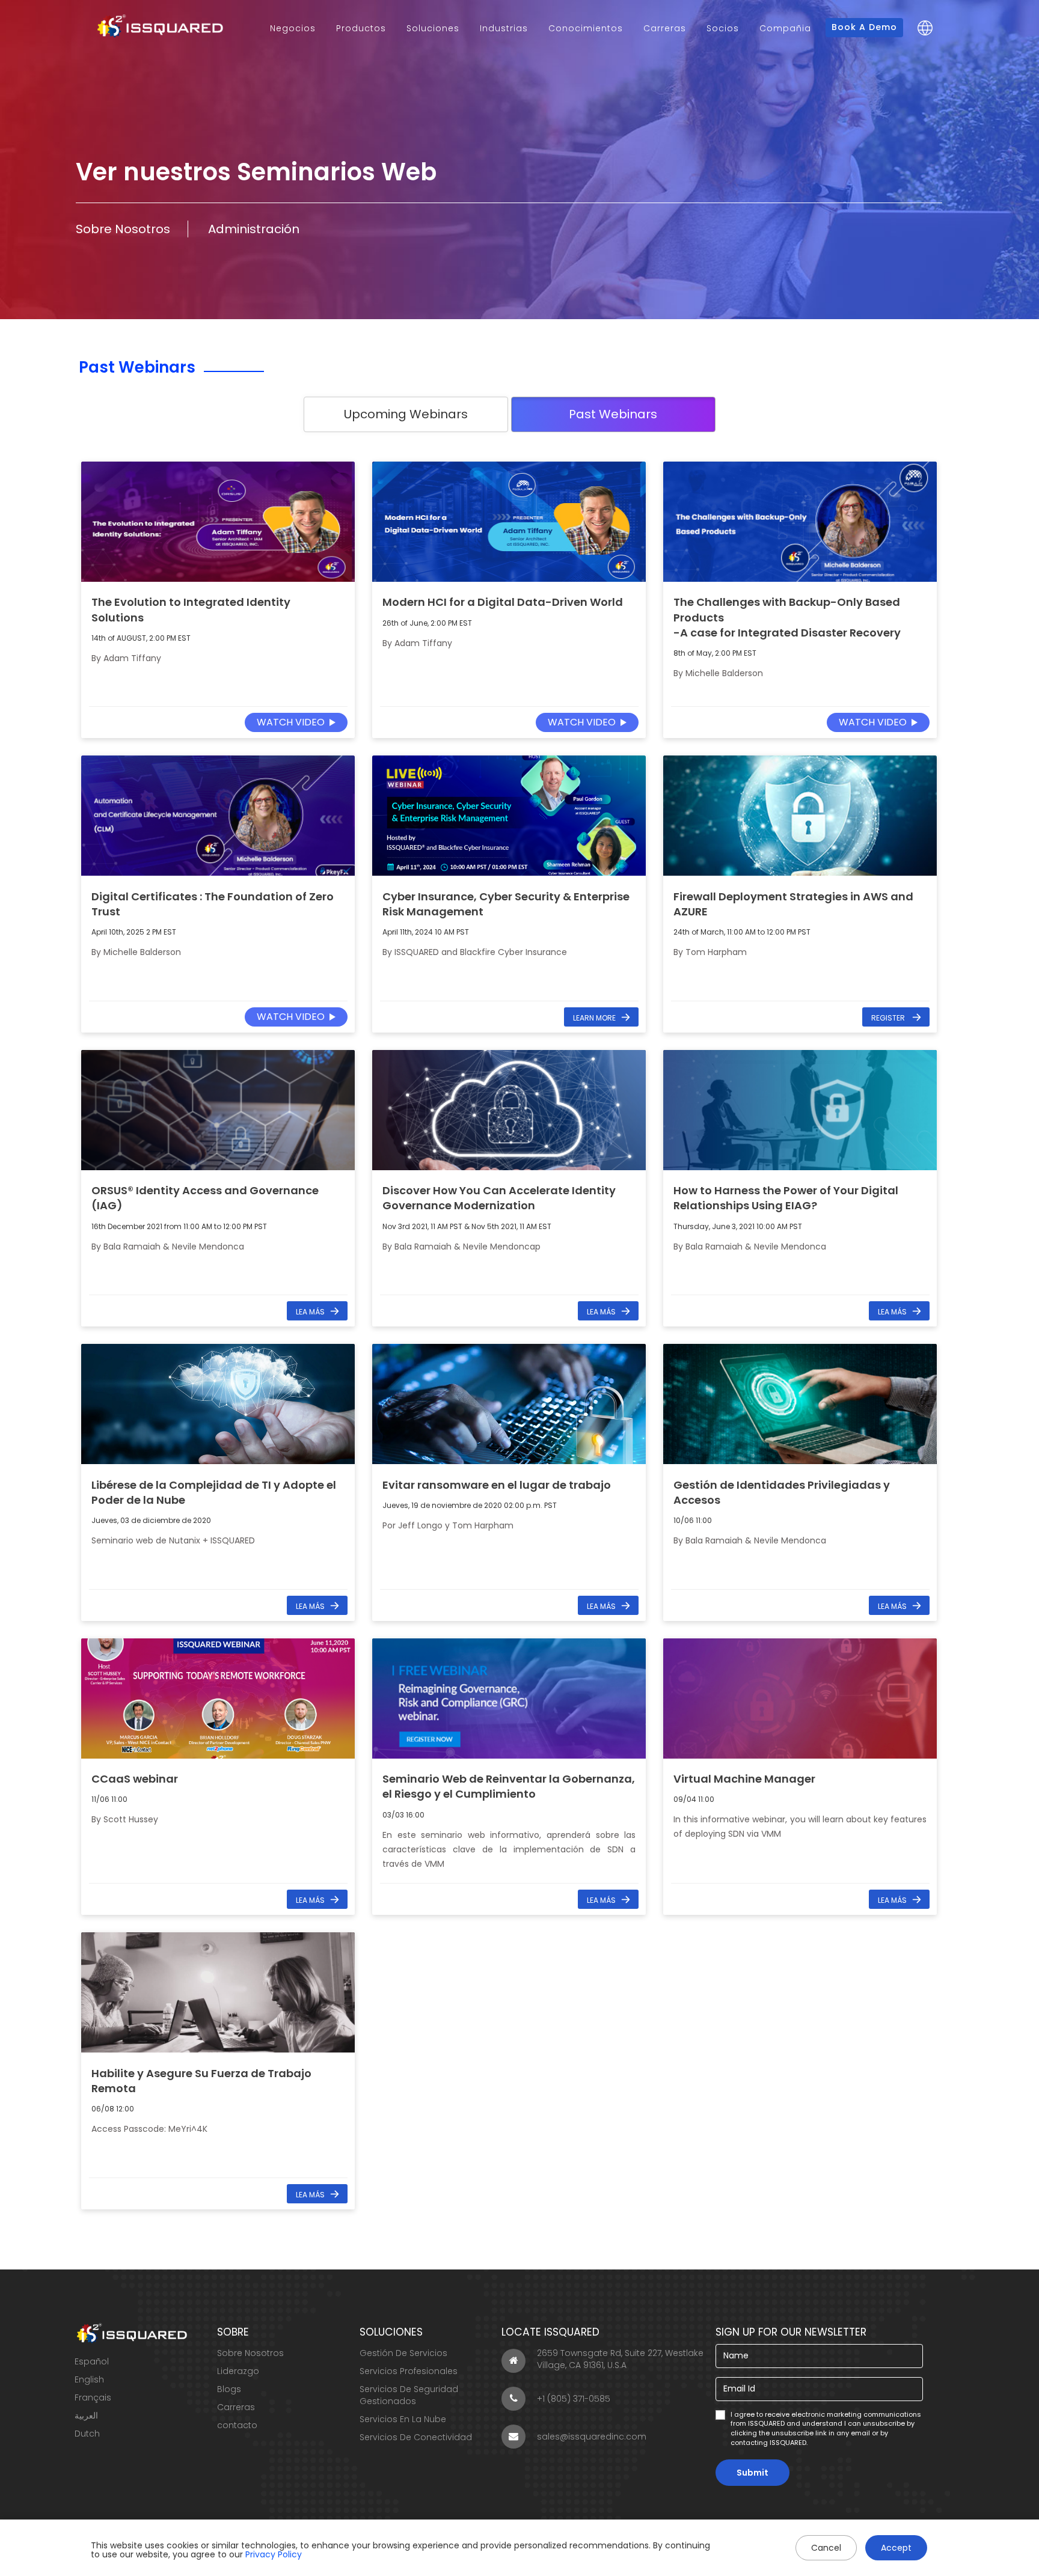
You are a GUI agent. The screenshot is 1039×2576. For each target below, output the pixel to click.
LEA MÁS (310, 1312)
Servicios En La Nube (403, 2419)
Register (889, 1018)
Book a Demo (864, 27)
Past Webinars (613, 414)
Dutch (87, 2434)
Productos (361, 28)
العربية (86, 2416)
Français (93, 2397)
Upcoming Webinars (406, 414)
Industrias (504, 28)
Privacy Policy (274, 2554)
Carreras (665, 28)
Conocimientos (586, 28)
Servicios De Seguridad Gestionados (409, 2395)
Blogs (229, 2389)
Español (92, 2361)
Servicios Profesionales (409, 2371)
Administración (254, 229)
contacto (237, 2425)
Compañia (785, 28)
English (89, 2379)
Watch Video (291, 722)
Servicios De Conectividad (416, 2437)
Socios (723, 28)
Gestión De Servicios (403, 2353)
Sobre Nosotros (123, 229)
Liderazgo (238, 2371)
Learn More (594, 1018)
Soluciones (433, 28)
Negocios (293, 28)
